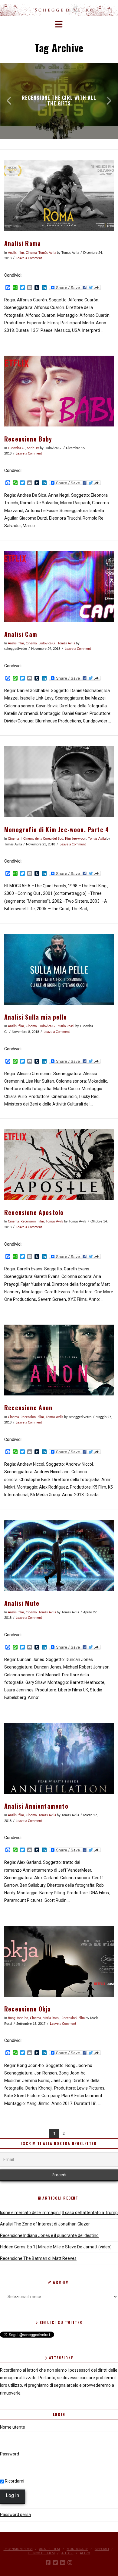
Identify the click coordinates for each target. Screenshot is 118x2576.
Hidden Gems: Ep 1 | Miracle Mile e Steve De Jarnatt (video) (56, 2247)
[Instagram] (70, 2563)
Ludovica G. (16, 448)
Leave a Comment (29, 258)
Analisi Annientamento (36, 1806)
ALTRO (85, 2553)
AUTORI (67, 2553)
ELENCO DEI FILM (41, 2553)
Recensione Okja (28, 2009)
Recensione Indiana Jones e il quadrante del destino (49, 2235)
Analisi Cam (21, 634)
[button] (59, 25)
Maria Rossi (66, 1026)
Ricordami (14, 2481)
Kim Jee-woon (76, 839)
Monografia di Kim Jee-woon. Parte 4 (57, 830)
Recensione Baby (28, 439)
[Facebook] (48, 2563)
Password (10, 2454)
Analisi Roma (23, 243)
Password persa (15, 2515)
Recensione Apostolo (34, 1212)
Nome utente (13, 2427)
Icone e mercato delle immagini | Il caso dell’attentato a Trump (59, 2213)
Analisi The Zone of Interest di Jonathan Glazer (45, 2224)
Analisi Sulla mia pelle (36, 1017)
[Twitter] (55, 2563)
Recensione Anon (28, 1408)
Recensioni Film (32, 1222)
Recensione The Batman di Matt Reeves (38, 2258)
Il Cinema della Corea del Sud (42, 839)
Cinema (31, 253)
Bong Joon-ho (18, 2018)
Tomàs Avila (47, 253)
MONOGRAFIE (77, 2549)
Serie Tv (33, 448)
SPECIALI (102, 2549)
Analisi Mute (22, 1603)
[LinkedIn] (63, 2563)
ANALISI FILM (49, 2549)
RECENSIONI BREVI (18, 2549)
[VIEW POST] (59, 196)
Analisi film (16, 253)
